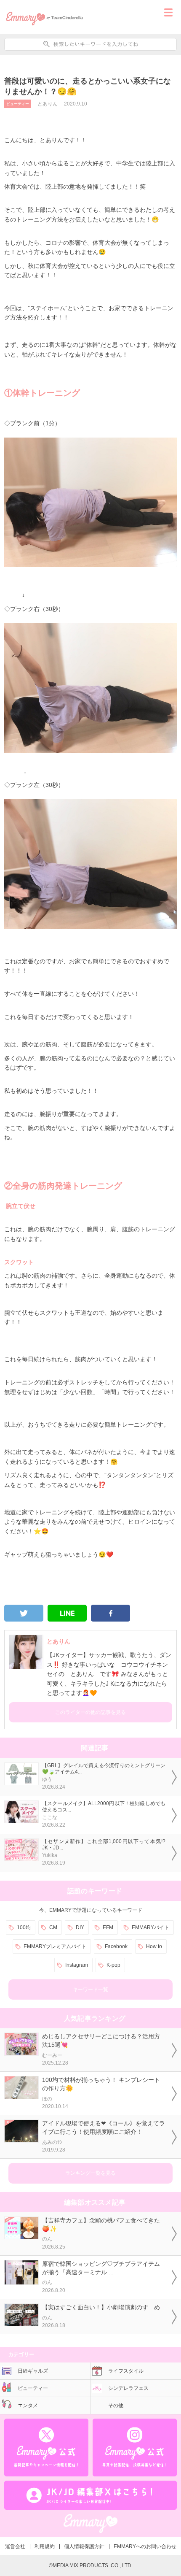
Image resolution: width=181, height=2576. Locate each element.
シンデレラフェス (128, 2388)
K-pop (113, 1965)
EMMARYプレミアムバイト (55, 1946)
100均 (24, 1927)
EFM (108, 1927)
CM (53, 1927)
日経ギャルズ (33, 2371)
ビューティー (18, 104)
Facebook (116, 1946)
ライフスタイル (126, 2371)
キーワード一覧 (90, 1989)
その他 (116, 2406)
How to (154, 1946)
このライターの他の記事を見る (90, 1712)
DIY (80, 1927)
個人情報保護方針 (84, 2546)
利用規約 (45, 2546)
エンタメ (28, 2406)
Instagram (77, 1965)
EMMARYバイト (150, 1927)
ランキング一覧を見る (90, 2173)
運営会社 (15, 2546)
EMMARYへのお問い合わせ (145, 2546)
